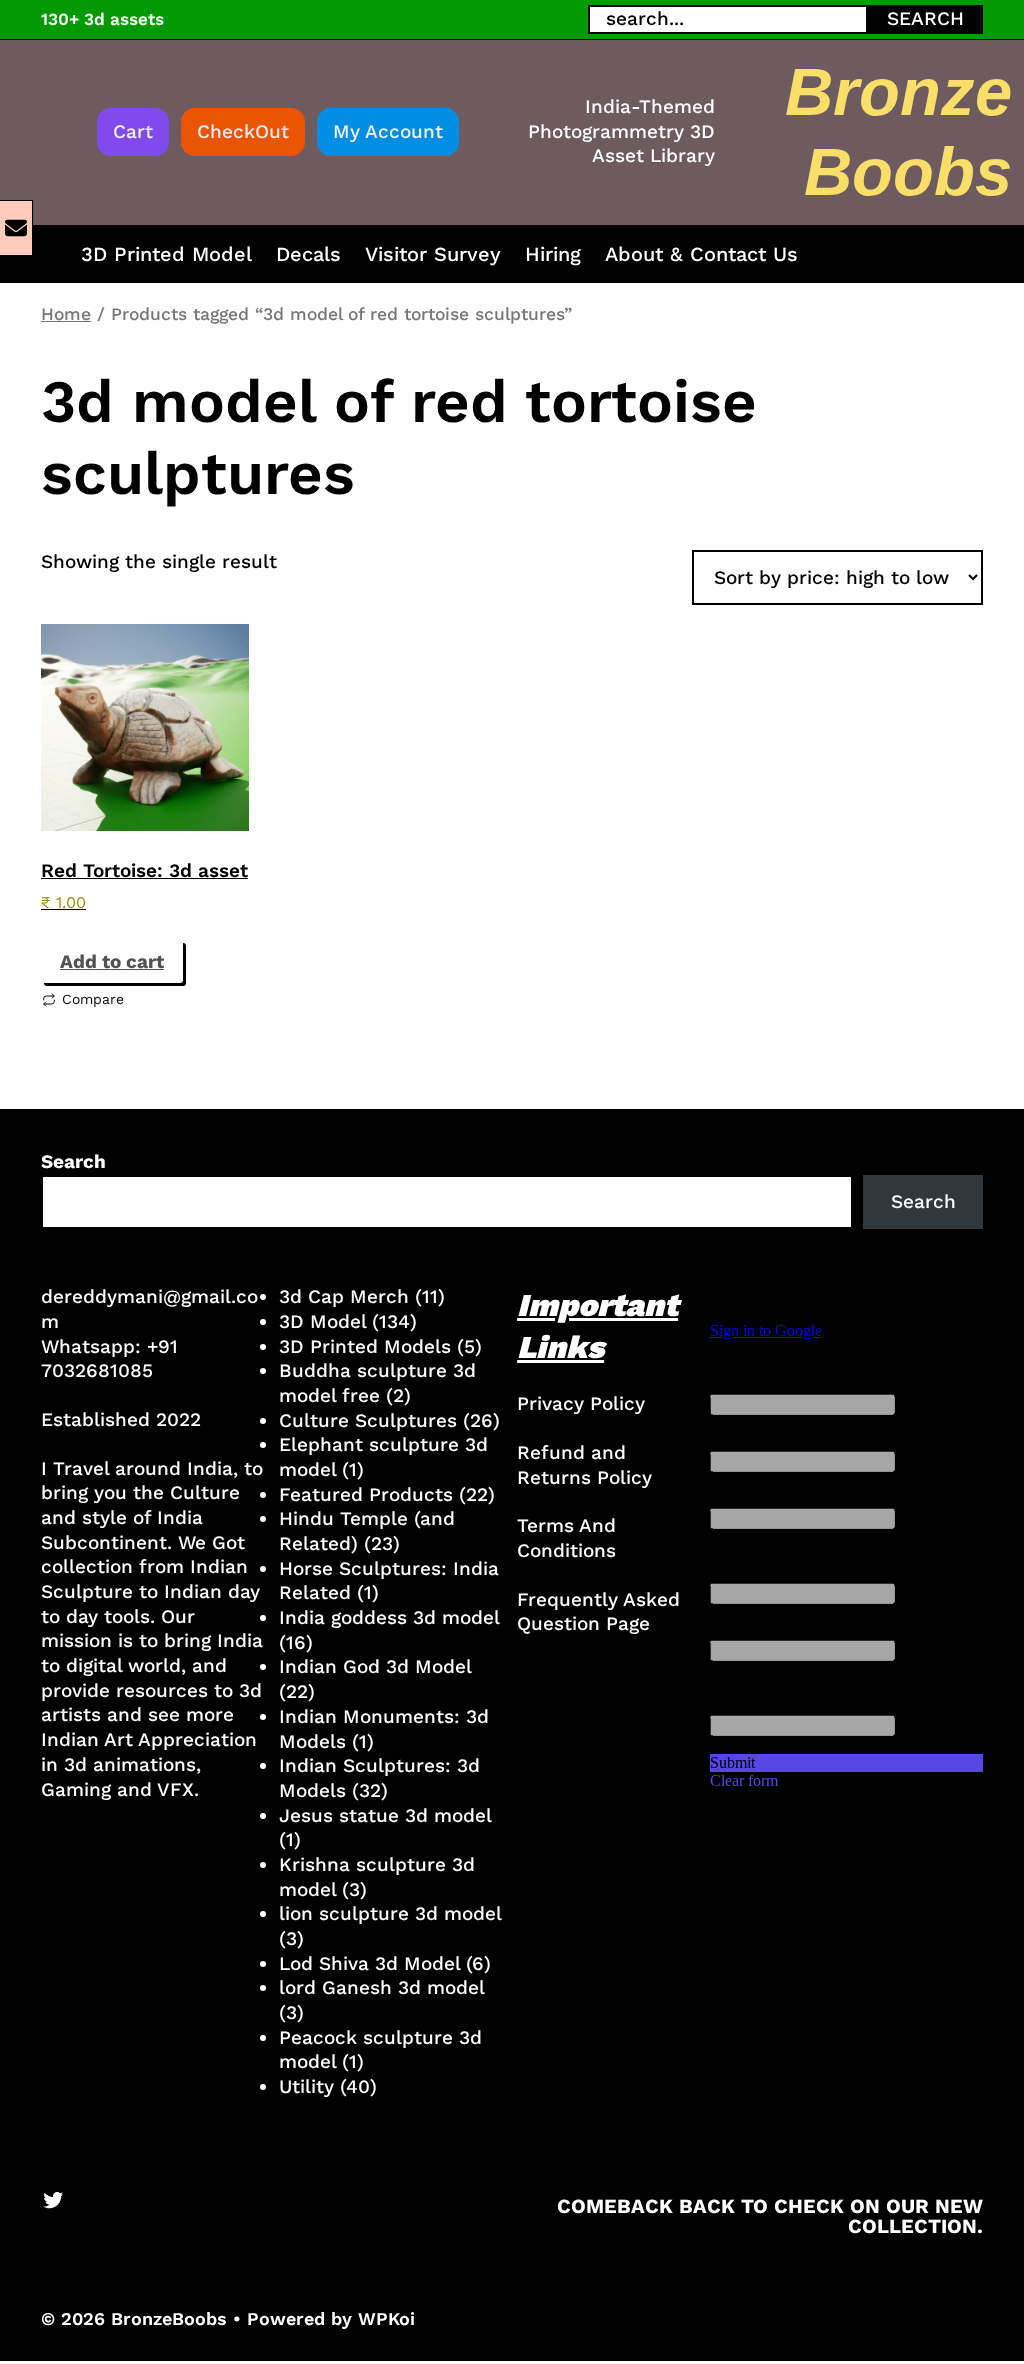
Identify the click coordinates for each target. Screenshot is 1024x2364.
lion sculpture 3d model (390, 1913)
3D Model (322, 1321)
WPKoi (386, 2318)
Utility (306, 2086)
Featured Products (366, 1494)
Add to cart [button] (112, 961)
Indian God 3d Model (375, 1666)
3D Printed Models (365, 1346)
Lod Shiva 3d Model (369, 1963)
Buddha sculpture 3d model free (377, 1383)
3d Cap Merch (344, 1296)
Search (73, 1161)
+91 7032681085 (109, 1359)
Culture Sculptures (368, 1420)
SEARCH (925, 18)
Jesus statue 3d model (385, 1815)
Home (66, 314)
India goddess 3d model (389, 1617)
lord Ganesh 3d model (381, 1987)
